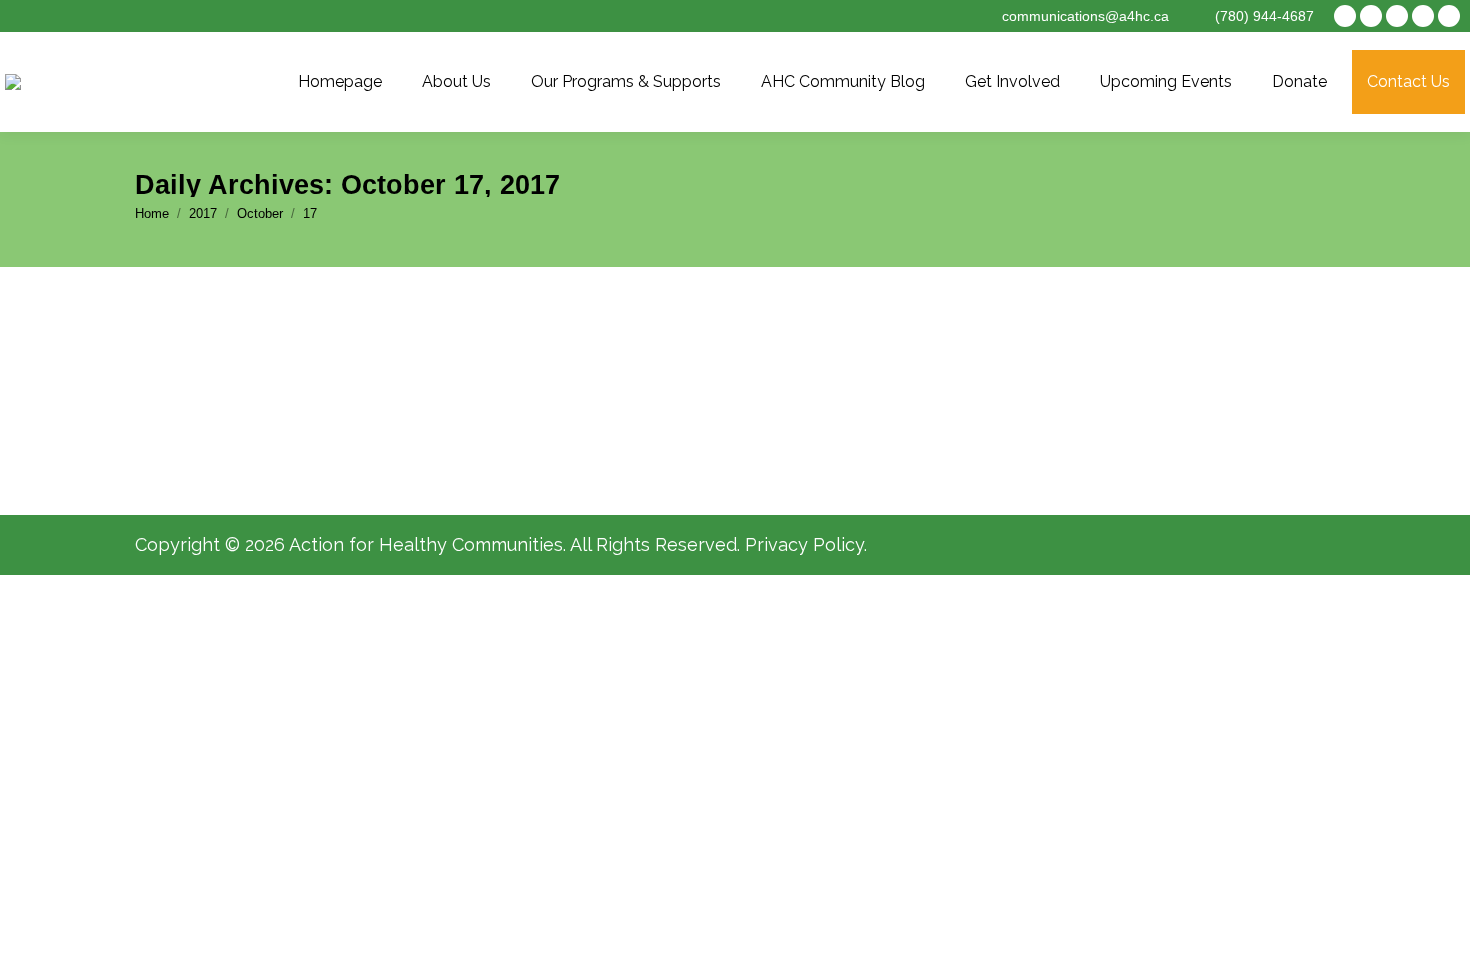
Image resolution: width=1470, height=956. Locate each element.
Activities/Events (234, 410)
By (418, 410)
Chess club (213, 372)
